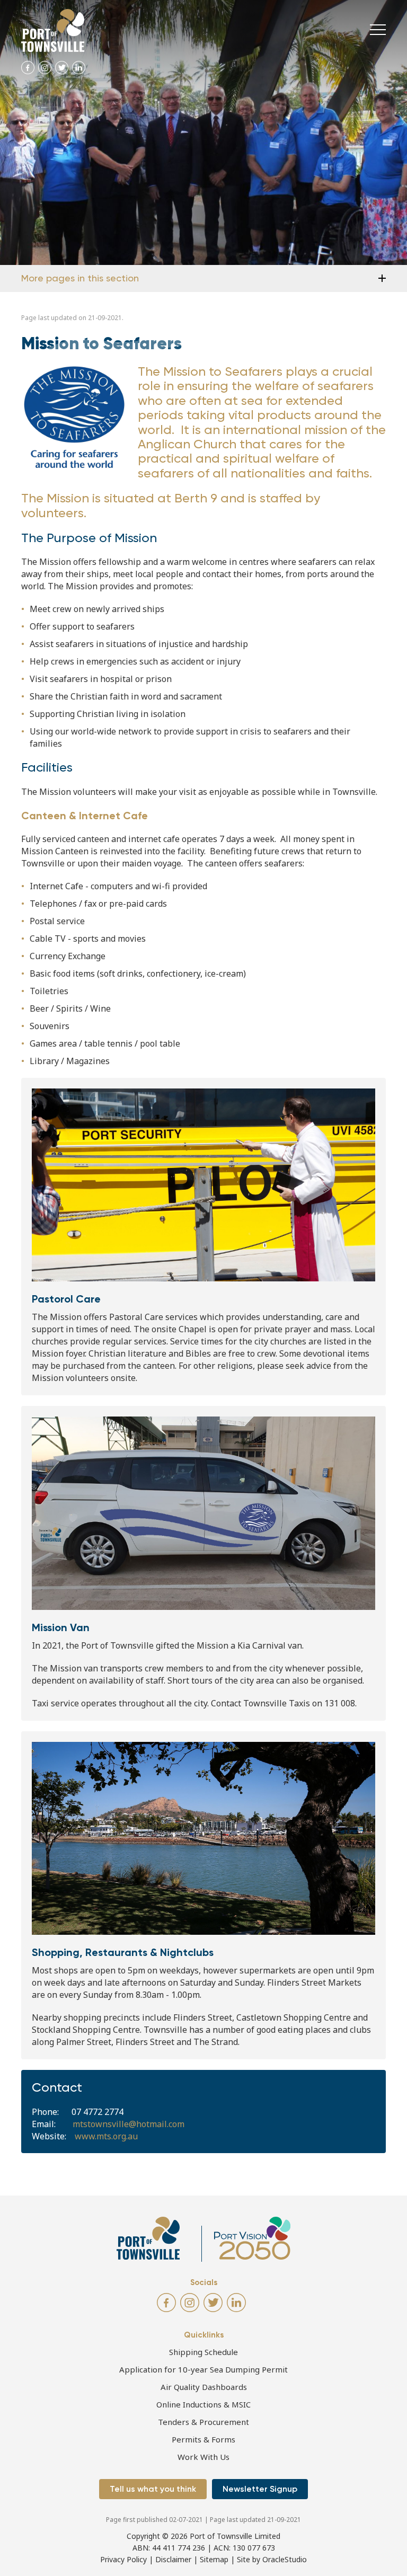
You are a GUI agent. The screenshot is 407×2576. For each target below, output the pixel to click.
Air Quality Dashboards (204, 2387)
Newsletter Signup (260, 2489)
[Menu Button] (378, 30)
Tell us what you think (153, 2489)
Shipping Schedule (203, 2352)
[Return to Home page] (53, 30)
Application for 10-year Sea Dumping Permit (203, 2369)
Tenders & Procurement (203, 2422)
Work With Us (203, 2457)
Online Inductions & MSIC (203, 2404)
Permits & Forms (203, 2439)
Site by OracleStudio (272, 2559)
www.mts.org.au (106, 2136)
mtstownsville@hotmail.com (129, 2124)
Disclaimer (173, 2559)
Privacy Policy (123, 2559)
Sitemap (214, 2559)
